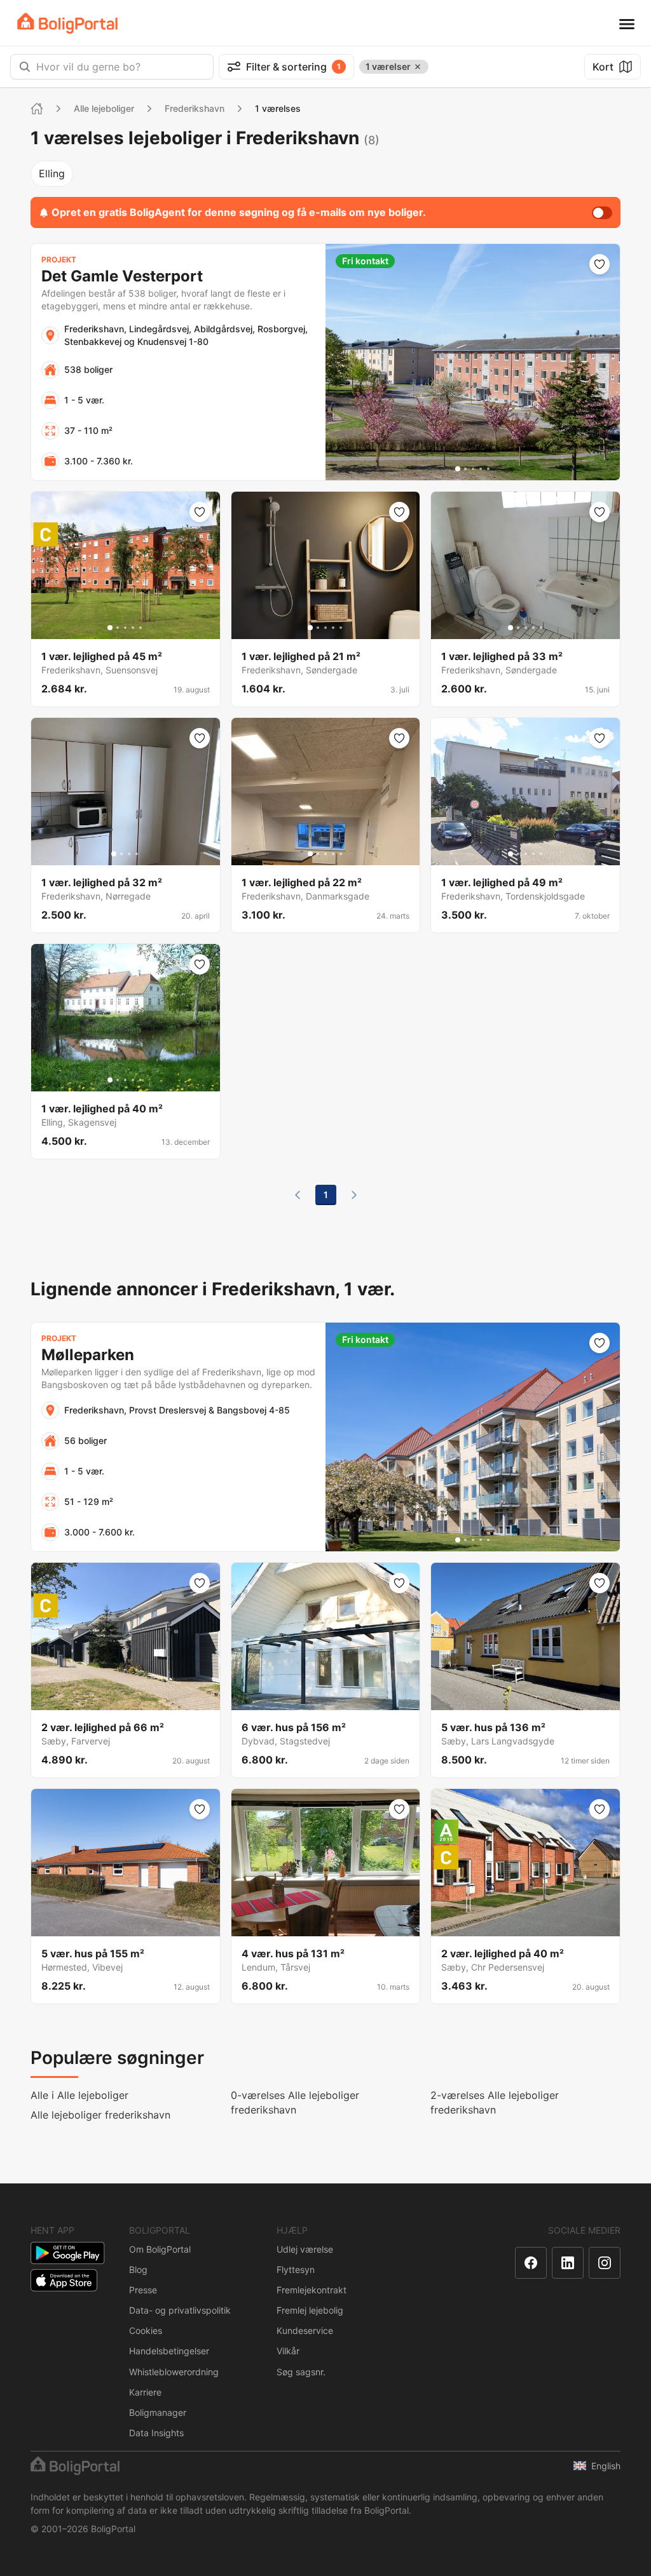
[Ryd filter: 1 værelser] (418, 67)
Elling (52, 173)
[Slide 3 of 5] (473, 469)
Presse (143, 2290)
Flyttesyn (296, 2269)
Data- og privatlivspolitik (180, 2310)
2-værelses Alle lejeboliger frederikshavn (495, 2102)
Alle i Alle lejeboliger (79, 2095)
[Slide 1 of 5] (458, 469)
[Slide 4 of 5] (481, 469)
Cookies (146, 2330)
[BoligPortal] (67, 23)
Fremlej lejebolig (310, 2310)
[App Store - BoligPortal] (64, 2280)
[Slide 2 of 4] (121, 854)
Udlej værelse (305, 2249)
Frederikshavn (195, 108)
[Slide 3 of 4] (129, 854)
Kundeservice (305, 2330)
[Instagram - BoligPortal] (605, 2263)
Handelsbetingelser (169, 2351)
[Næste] (354, 1195)
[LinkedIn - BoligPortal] (568, 2263)
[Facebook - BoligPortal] (531, 2263)
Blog (138, 2269)
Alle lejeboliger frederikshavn (100, 2115)
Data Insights (156, 2433)
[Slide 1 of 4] (114, 854)
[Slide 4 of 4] (137, 854)
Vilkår (288, 2351)
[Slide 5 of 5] (488, 469)
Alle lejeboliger (104, 108)
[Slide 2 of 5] (465, 469)
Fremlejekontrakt (312, 2290)
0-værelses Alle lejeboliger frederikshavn (295, 2102)
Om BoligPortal (160, 2249)
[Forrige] (298, 1195)
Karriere (145, 2392)
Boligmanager (158, 2412)
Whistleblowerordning (174, 2372)
